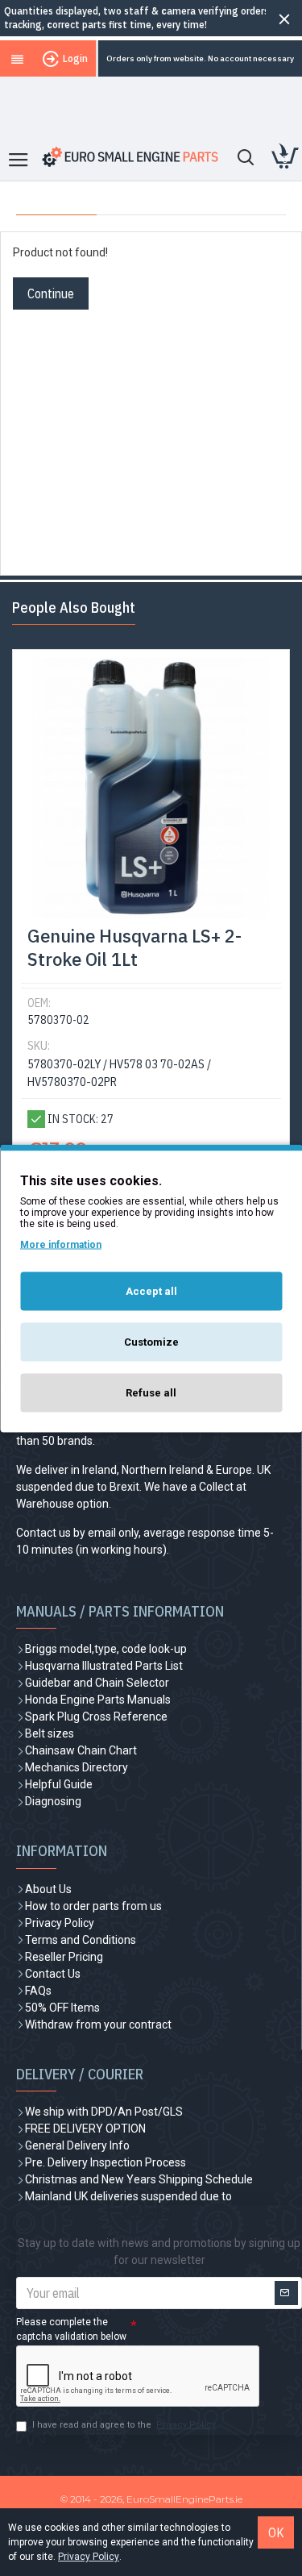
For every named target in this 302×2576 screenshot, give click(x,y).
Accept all (151, 1290)
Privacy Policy (89, 2557)
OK (276, 2532)
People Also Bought (74, 608)
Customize (151, 1341)
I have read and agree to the (124, 2425)
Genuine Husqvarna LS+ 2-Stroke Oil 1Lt (134, 948)
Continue (51, 293)
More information (61, 1244)
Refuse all (151, 1392)
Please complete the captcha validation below (71, 2329)
